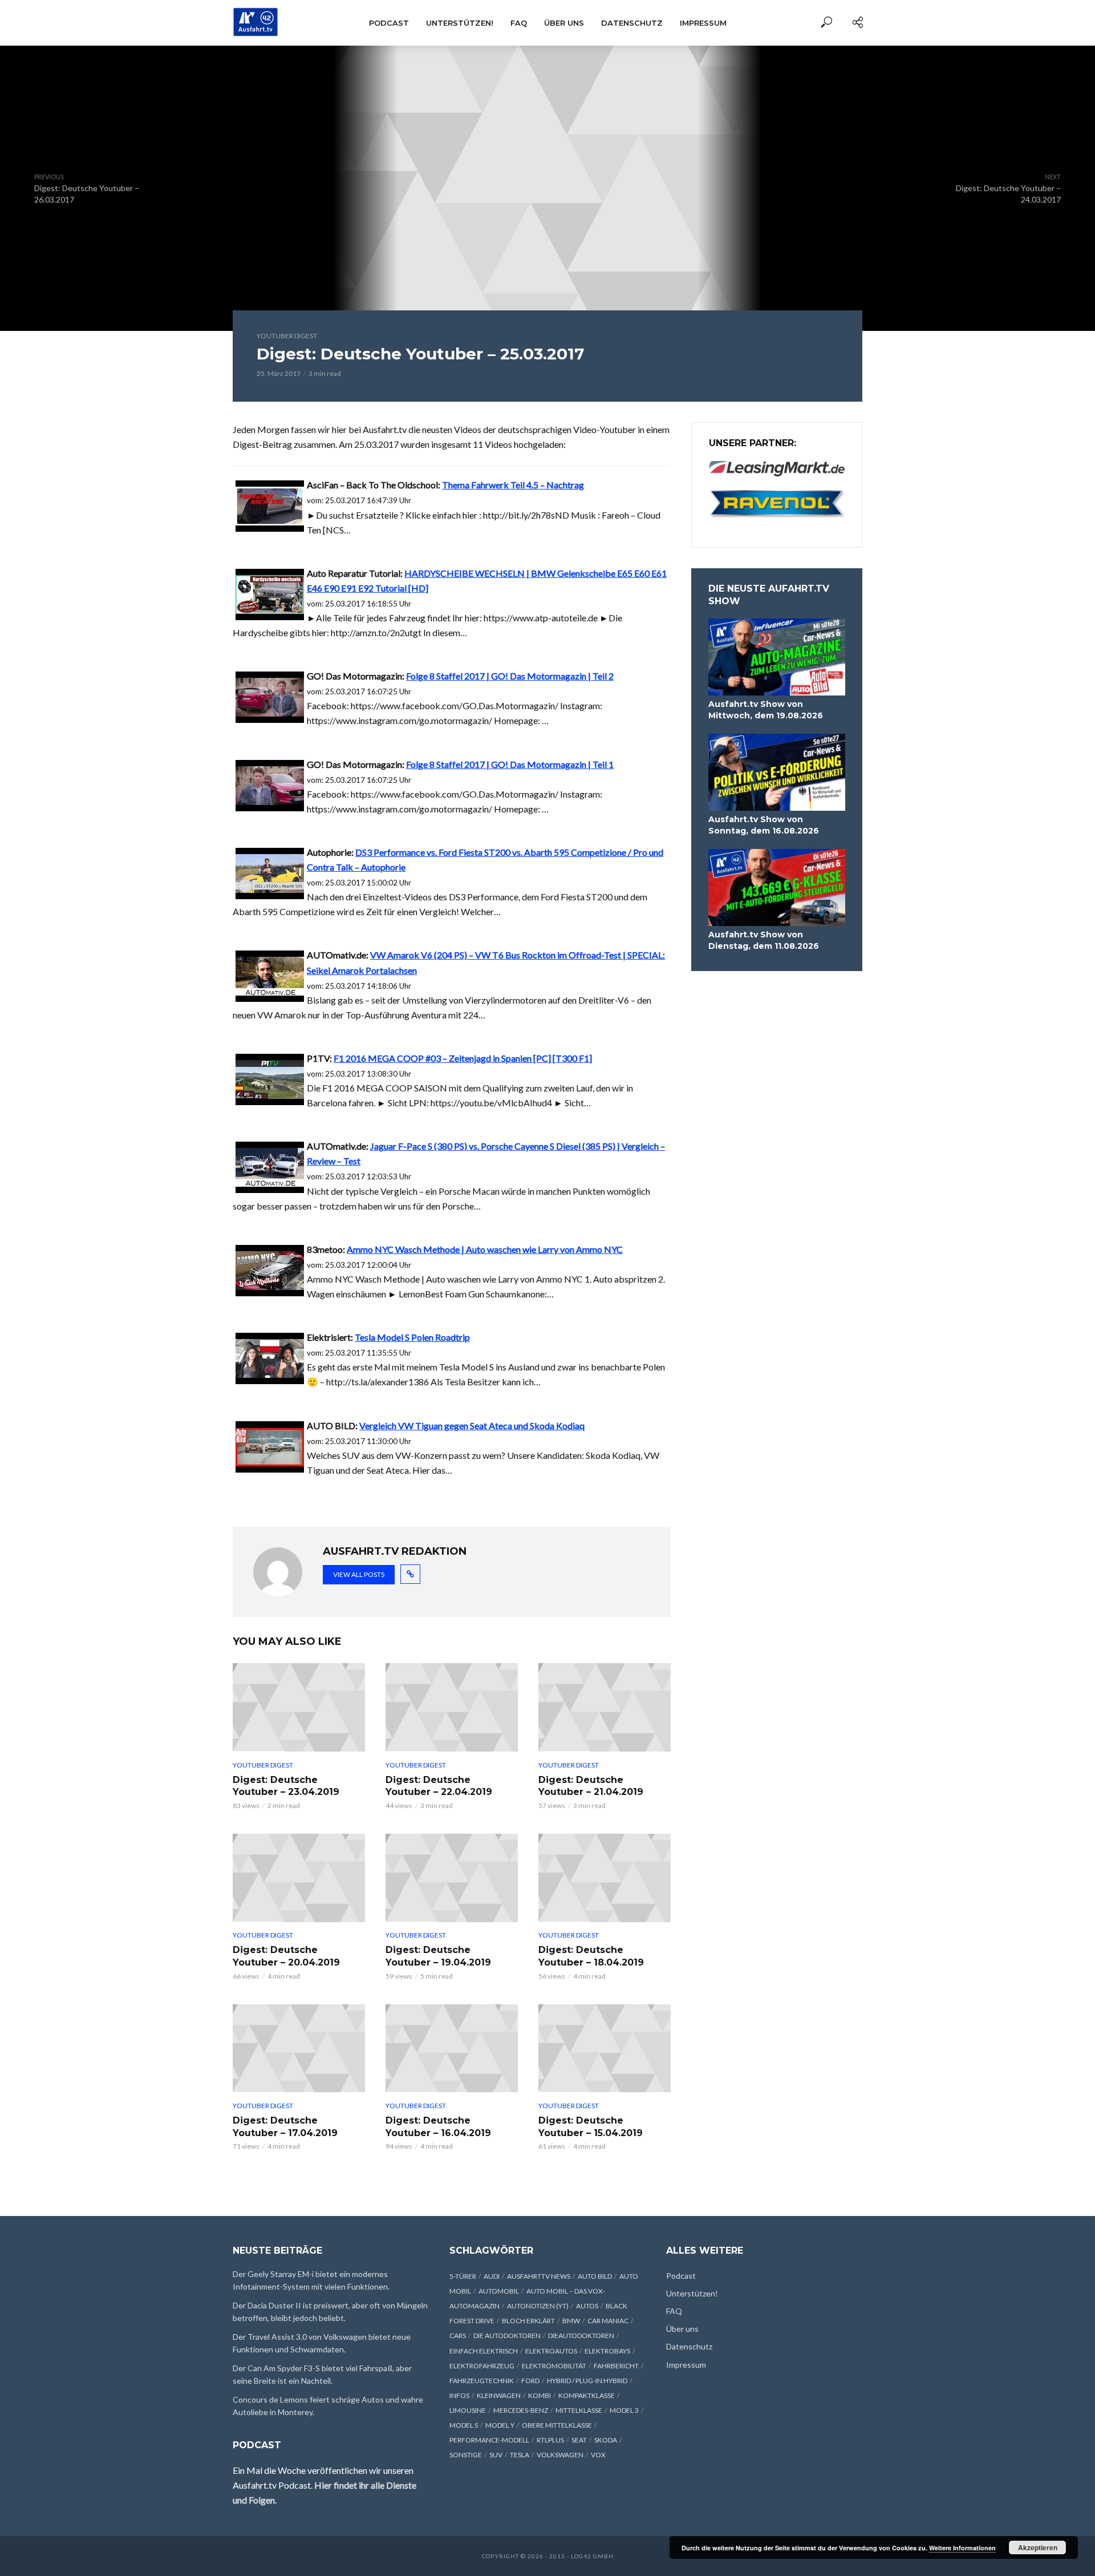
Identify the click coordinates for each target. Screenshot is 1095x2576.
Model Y (500, 2425)
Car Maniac (608, 2321)
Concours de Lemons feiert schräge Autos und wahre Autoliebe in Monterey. (328, 2406)
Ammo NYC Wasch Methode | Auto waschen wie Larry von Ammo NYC (485, 1249)
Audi (492, 2276)
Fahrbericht (616, 2366)
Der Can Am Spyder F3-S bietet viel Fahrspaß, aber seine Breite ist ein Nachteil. (322, 2374)
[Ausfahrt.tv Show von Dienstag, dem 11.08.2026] (777, 887)
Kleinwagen (499, 2395)
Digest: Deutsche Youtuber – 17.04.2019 (285, 2127)
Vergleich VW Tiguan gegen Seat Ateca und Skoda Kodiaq (472, 1426)
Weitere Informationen (962, 2548)
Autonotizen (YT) (538, 2306)
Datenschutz (632, 23)
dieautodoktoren (581, 2336)
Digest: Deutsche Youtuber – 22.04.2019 (439, 1786)
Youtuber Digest (287, 336)
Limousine (468, 2410)
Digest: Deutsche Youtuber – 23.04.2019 (286, 1786)
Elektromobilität (554, 2366)
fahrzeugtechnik (482, 2381)
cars (458, 2336)
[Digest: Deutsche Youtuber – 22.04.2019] (452, 1707)
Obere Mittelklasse (557, 2425)
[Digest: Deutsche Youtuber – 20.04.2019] (299, 1878)
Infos (459, 2395)
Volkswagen (560, 2455)
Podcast (389, 23)
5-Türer (463, 2276)
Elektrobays (607, 2351)
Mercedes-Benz (521, 2410)
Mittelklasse (579, 2410)
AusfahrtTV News (539, 2276)
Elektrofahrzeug (482, 2366)
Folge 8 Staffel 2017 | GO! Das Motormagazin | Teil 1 (510, 764)
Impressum (703, 23)
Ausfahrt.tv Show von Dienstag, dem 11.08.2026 (764, 940)
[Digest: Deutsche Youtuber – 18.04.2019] (605, 1878)
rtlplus (550, 2440)
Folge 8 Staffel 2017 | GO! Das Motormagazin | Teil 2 (510, 676)
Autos (587, 2306)
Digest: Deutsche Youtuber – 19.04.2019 (438, 1956)
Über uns (564, 23)
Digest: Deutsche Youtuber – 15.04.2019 (591, 2127)
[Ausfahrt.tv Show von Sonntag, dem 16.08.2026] (777, 772)
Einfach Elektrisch (484, 2351)
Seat (579, 2440)
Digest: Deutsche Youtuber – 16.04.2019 (438, 2127)
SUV (496, 2455)
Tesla (520, 2455)
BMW (571, 2321)
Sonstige (466, 2455)
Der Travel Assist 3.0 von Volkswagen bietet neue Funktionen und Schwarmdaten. (322, 2343)
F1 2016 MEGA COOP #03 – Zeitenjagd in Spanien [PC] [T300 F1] (463, 1058)
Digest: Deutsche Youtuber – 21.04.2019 (591, 1786)
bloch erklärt (528, 2321)
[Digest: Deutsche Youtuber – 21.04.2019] (605, 1707)
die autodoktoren (507, 2336)
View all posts (359, 1574)
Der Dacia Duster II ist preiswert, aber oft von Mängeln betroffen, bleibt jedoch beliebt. (330, 2312)
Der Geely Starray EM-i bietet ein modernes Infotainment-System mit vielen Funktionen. (311, 2280)
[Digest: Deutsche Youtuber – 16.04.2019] (452, 2049)
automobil (499, 2291)
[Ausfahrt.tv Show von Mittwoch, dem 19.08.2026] (777, 657)
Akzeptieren (1038, 2547)
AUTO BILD (595, 2276)
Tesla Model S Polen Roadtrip (412, 1337)
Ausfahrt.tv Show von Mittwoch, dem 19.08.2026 (766, 710)
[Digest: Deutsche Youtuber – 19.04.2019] (452, 1878)
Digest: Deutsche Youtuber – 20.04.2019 (286, 1956)
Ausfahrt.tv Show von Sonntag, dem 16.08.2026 (764, 825)
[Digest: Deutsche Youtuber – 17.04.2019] (299, 2049)
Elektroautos (551, 2351)
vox (598, 2455)
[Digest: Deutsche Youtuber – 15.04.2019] (605, 2049)
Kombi (540, 2395)
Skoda (606, 2440)
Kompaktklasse (587, 2395)
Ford (530, 2381)
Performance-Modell (489, 2440)
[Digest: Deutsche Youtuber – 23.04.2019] (299, 1707)
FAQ (519, 23)
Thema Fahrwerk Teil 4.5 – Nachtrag (513, 485)
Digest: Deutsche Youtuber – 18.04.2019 (591, 1956)
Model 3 (624, 2410)
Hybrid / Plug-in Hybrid (587, 2381)
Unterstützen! (460, 23)
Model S (464, 2425)
